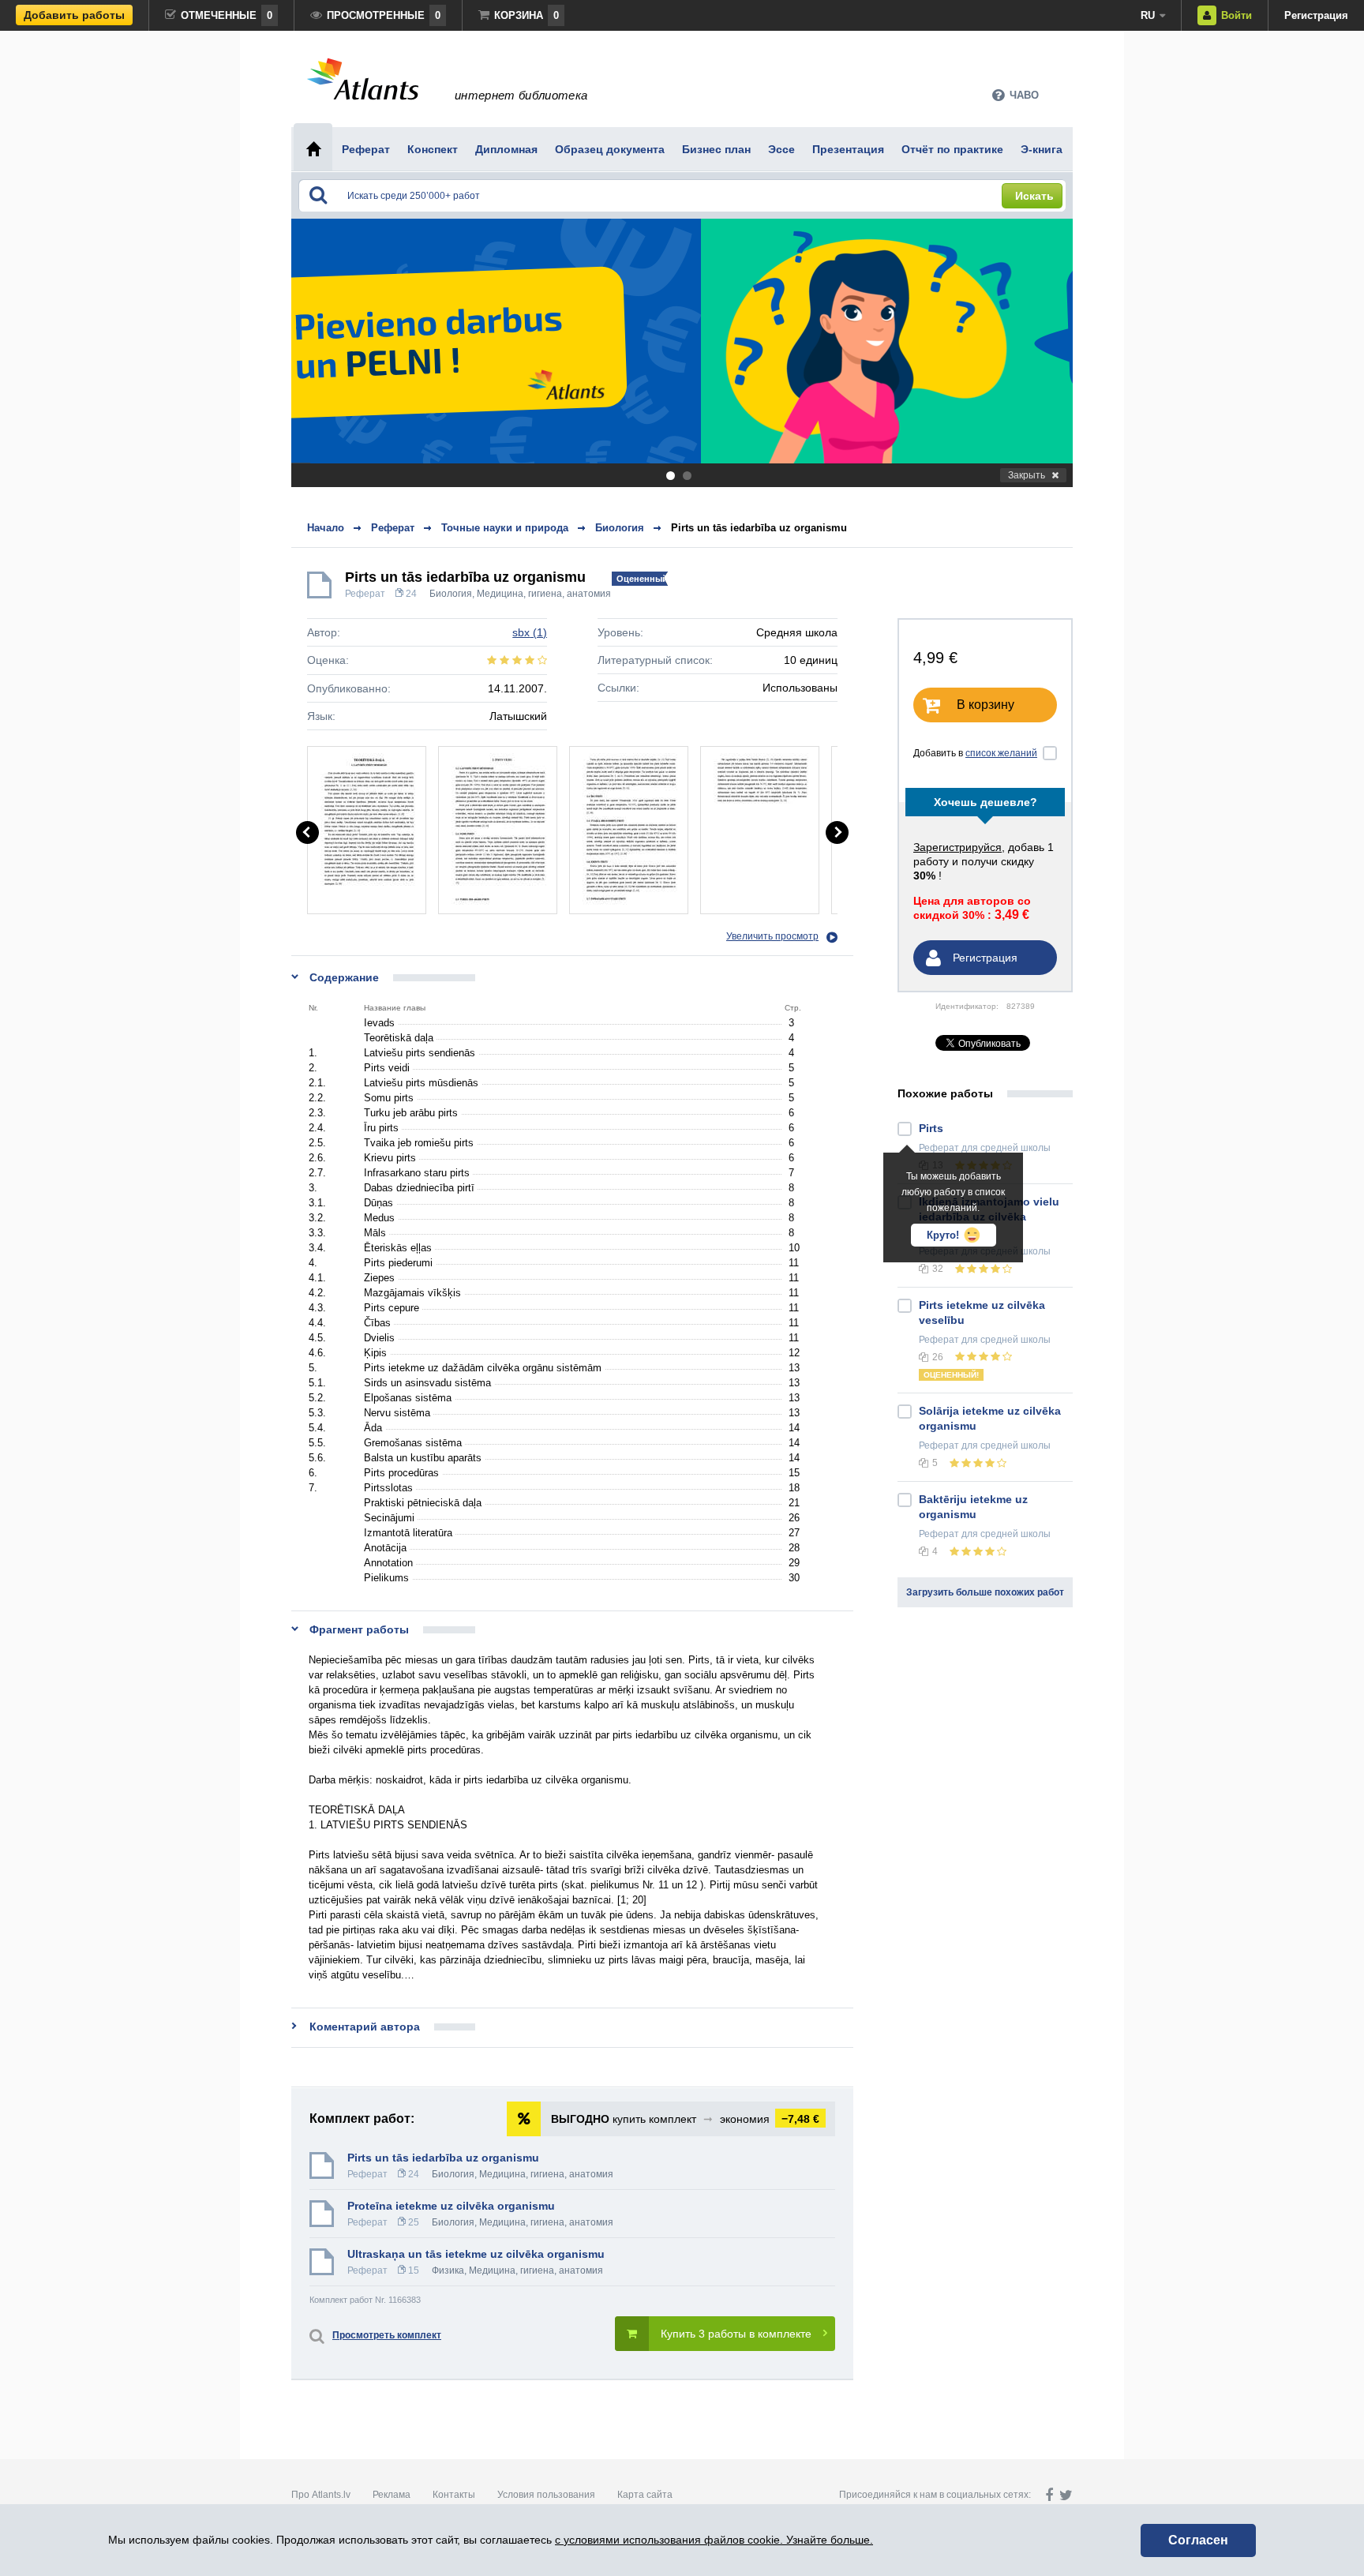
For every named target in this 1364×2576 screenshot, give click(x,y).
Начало (326, 528)
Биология (451, 594)
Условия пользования (546, 2495)
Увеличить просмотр (772, 936)
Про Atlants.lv (321, 2495)
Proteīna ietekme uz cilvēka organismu (451, 2206)
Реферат (365, 594)
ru (1148, 15)
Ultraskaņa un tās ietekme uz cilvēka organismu (476, 2254)
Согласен (1198, 2540)
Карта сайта (645, 2495)
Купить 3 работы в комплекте (736, 2334)
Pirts (931, 1128)
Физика (448, 2270)
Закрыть (1027, 475)
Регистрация (1316, 15)
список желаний (1001, 753)
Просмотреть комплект (387, 2335)
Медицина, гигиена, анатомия (544, 594)
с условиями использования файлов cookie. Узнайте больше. (714, 2540)
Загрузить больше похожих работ (985, 1592)
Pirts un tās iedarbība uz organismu (759, 528)
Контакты (454, 2495)
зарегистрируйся (957, 847)
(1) (530, 632)
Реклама (392, 2495)
